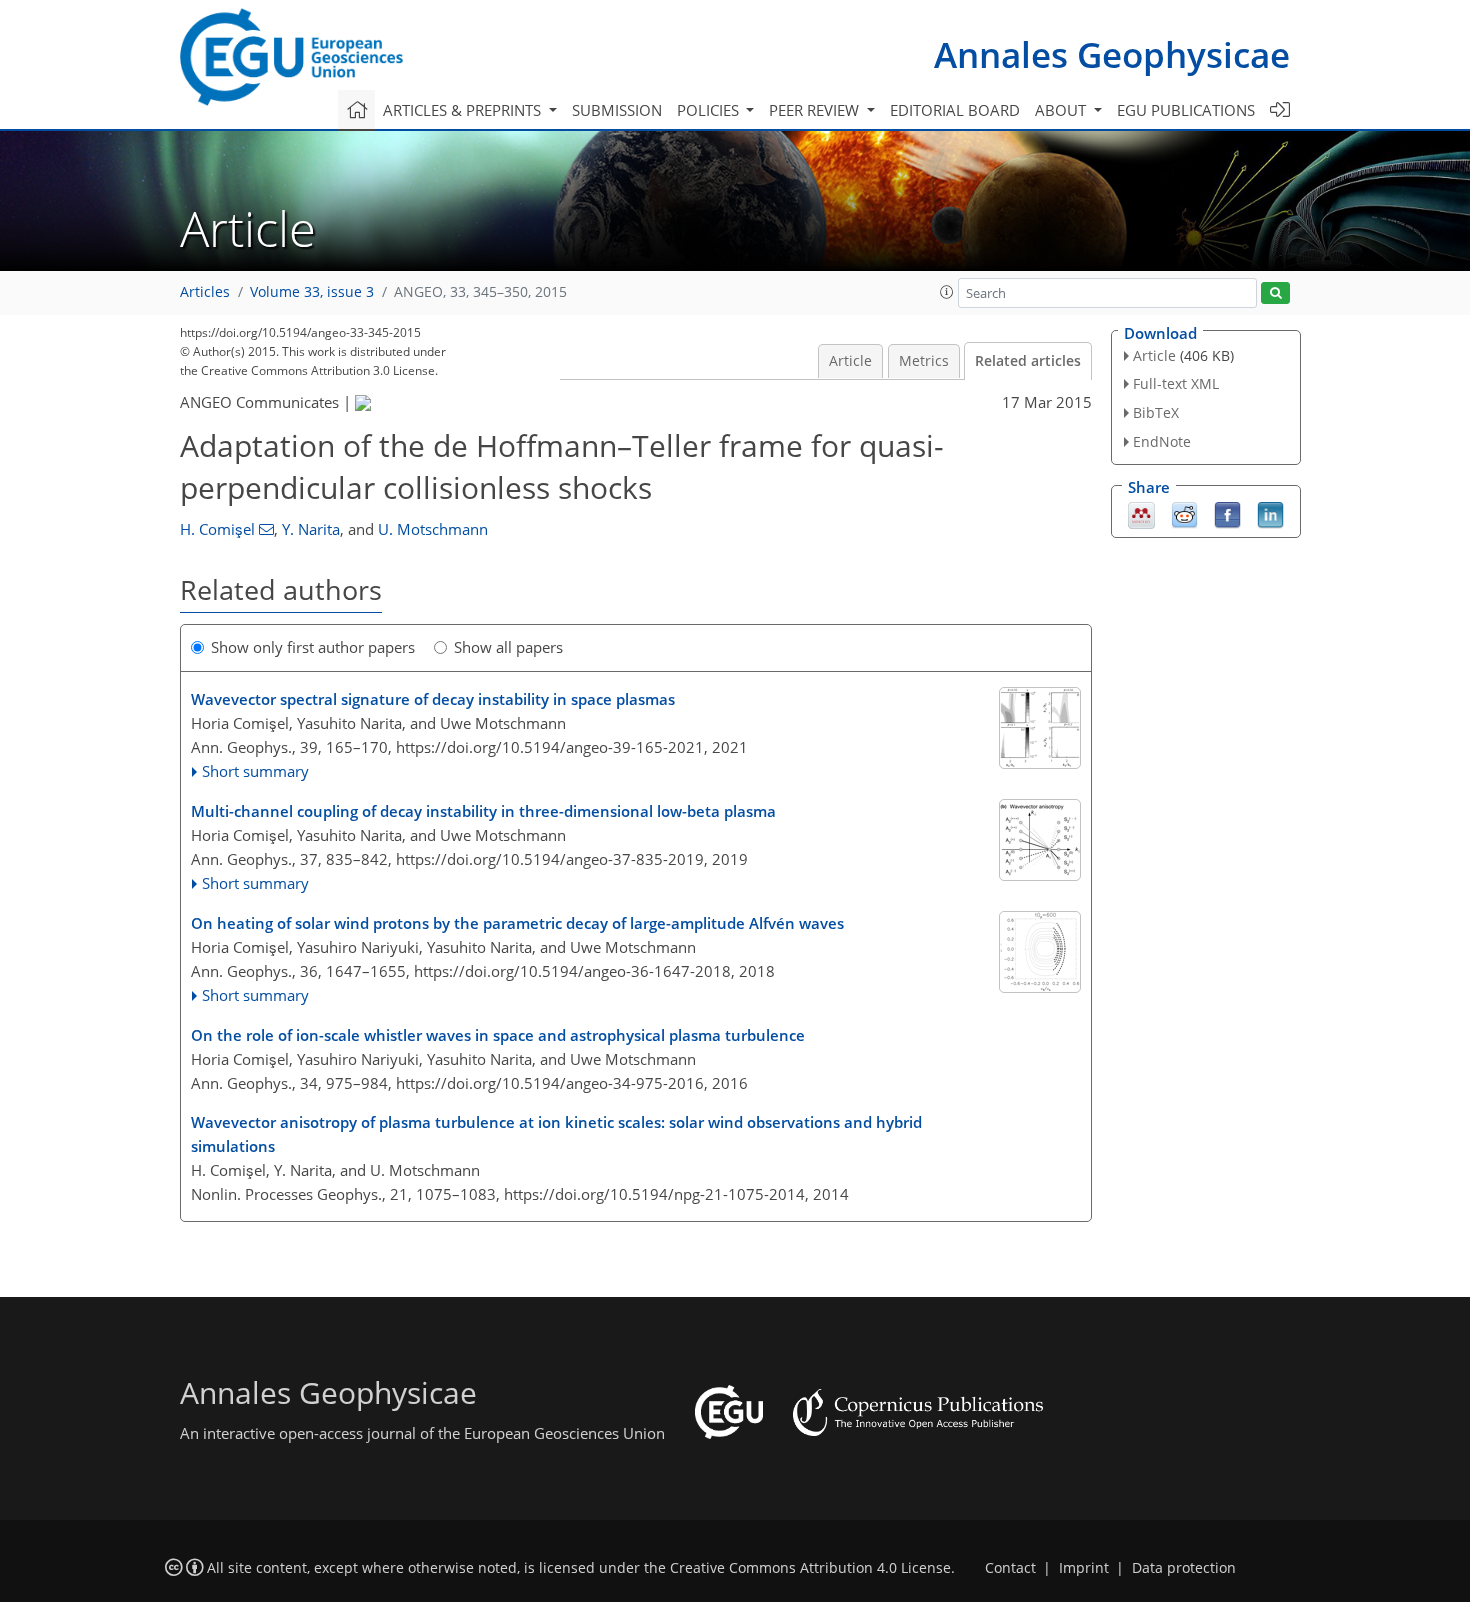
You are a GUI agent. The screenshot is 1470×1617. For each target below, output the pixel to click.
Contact (1010, 1568)
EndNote (1162, 441)
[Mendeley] (1141, 513)
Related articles (1028, 361)
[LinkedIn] (1270, 513)
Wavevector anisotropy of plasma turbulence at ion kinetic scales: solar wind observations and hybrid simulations (556, 1134)
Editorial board (955, 110)
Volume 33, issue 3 (312, 292)
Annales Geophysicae (1112, 54)
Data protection (1184, 1568)
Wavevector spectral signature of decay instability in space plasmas (433, 699)
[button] (947, 292)
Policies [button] (710, 110)
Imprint (1084, 1568)
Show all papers (508, 647)
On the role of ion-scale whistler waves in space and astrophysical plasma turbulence (498, 1035)
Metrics (924, 361)
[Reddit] (1184, 513)
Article (850, 361)
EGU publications (1186, 110)
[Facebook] (1227, 513)
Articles (205, 292)
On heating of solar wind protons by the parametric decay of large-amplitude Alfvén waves (517, 923)
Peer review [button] (816, 110)
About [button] (1062, 110)
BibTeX (1156, 412)
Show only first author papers (313, 647)
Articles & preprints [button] (464, 110)
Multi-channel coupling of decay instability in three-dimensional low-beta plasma (483, 811)
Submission (617, 110)
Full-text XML (1176, 383)
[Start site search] (1275, 293)
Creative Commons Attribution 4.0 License (810, 1568)
